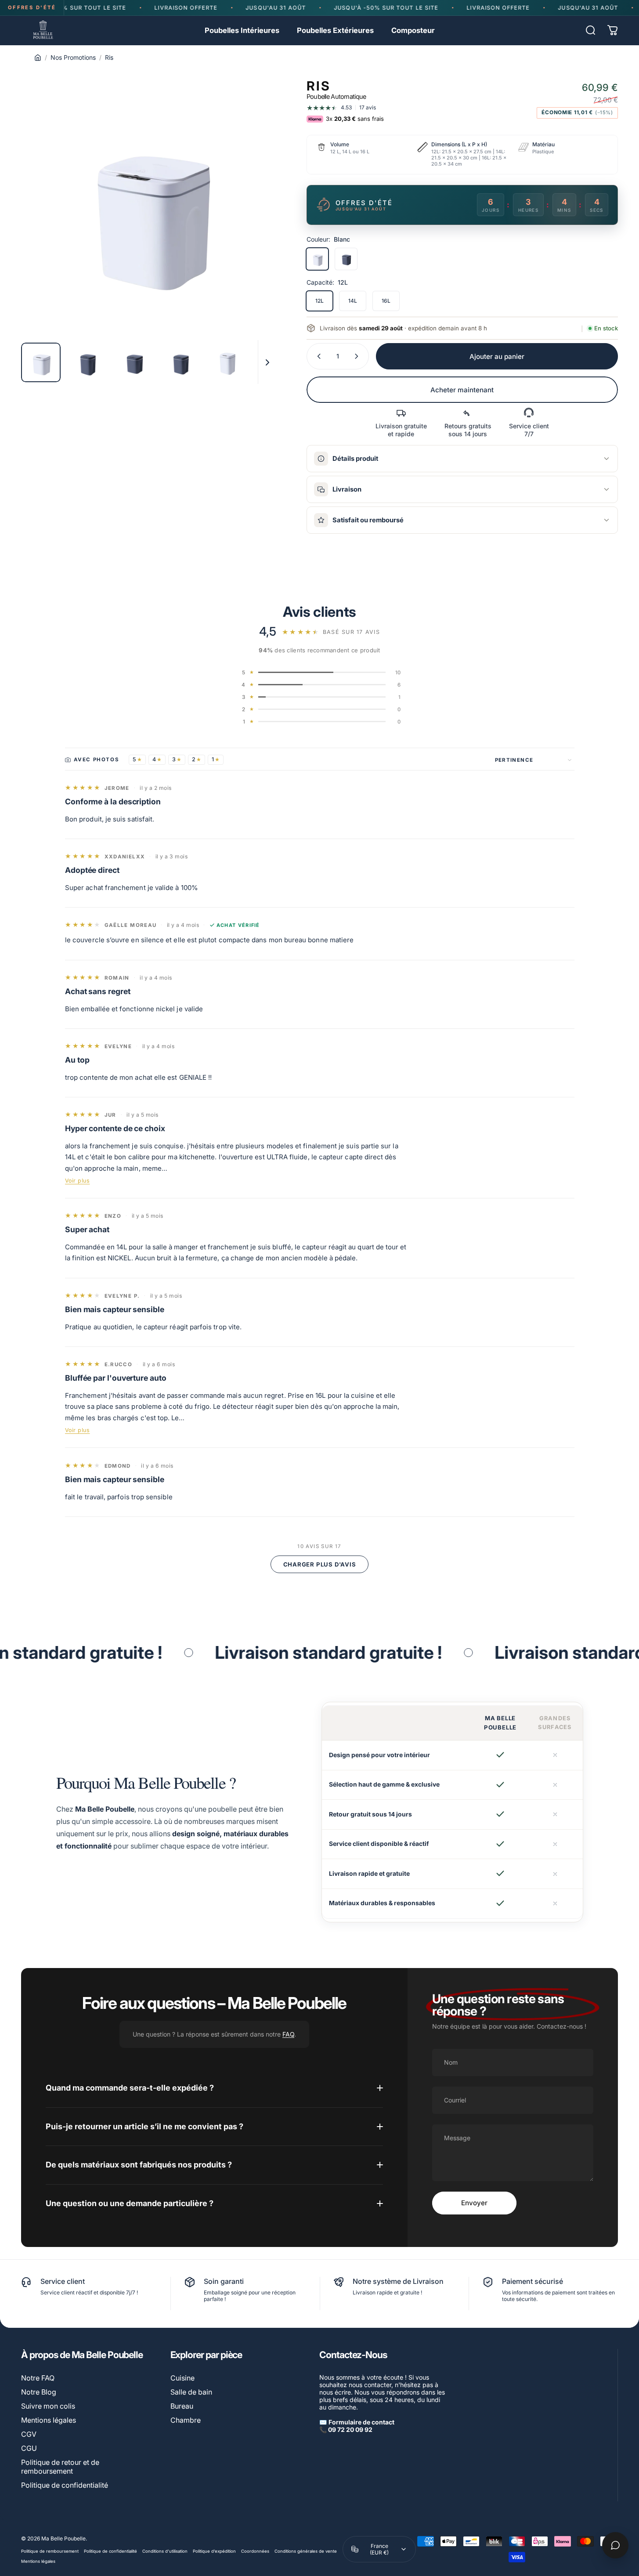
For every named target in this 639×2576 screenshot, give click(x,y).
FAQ (288, 2034)
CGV (29, 2434)
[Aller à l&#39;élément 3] (181, 362)
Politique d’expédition (214, 2551)
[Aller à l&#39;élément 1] (87, 362)
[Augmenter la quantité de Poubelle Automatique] (358, 356)
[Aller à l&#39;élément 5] (274, 362)
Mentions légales (49, 2420)
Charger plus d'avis (320, 1564)
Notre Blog (39, 2392)
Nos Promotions (73, 57)
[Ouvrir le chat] (615, 2545)
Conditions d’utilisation (165, 2551)
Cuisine (182, 2378)
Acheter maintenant (462, 390)
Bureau (182, 2406)
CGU (29, 2448)
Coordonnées (255, 2551)
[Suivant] (253, 224)
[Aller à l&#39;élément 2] (134, 362)
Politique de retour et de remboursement (60, 2467)
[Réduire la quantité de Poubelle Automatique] (317, 356)
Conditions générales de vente (306, 2551)
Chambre (186, 2420)
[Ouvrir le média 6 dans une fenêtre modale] (148, 208)
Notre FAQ (38, 2378)
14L (353, 301)
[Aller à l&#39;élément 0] (41, 362)
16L (386, 301)
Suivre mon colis (48, 2406)
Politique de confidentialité (65, 2485)
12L (319, 301)
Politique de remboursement (50, 2551)
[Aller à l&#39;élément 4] (227, 362)
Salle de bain (191, 2392)
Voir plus (78, 1181)
